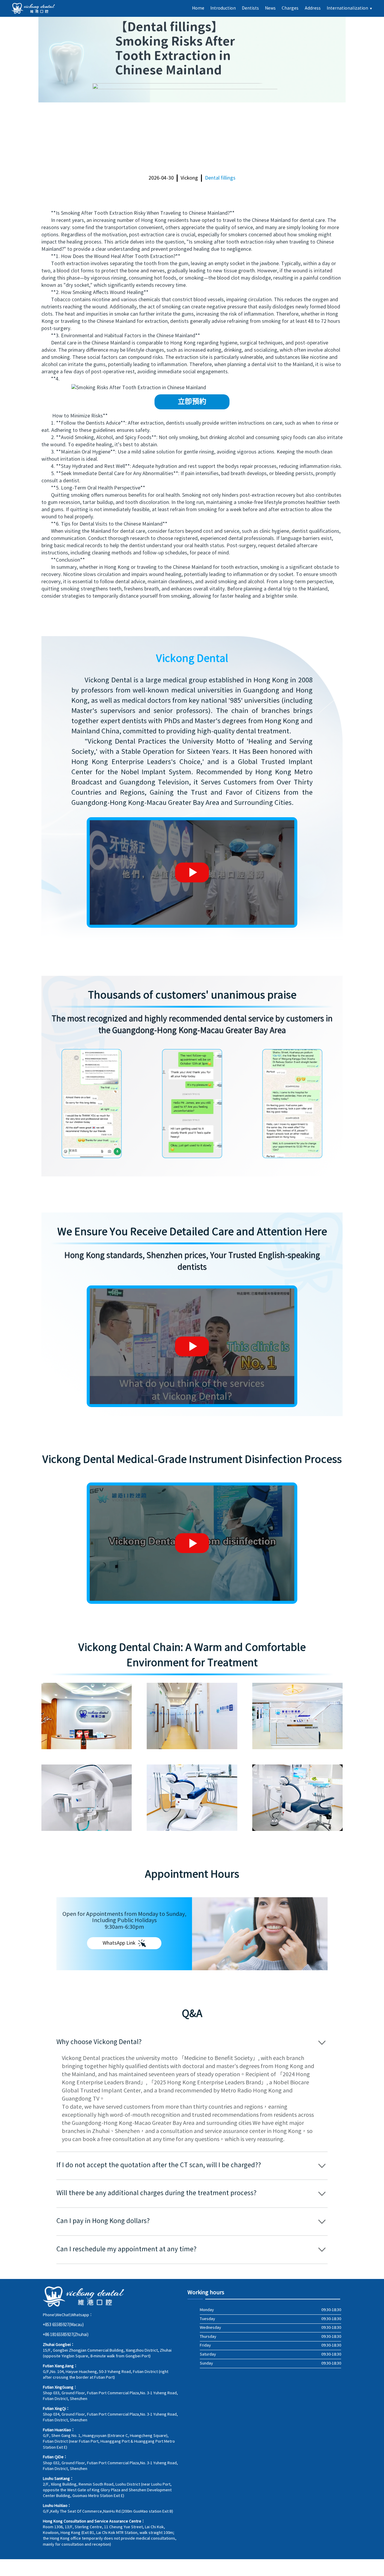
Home (198, 8)
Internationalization (350, 8)
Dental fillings (220, 178)
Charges (290, 8)
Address (313, 8)
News (270, 8)
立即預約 (192, 402)
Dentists (250, 8)
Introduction (223, 8)
